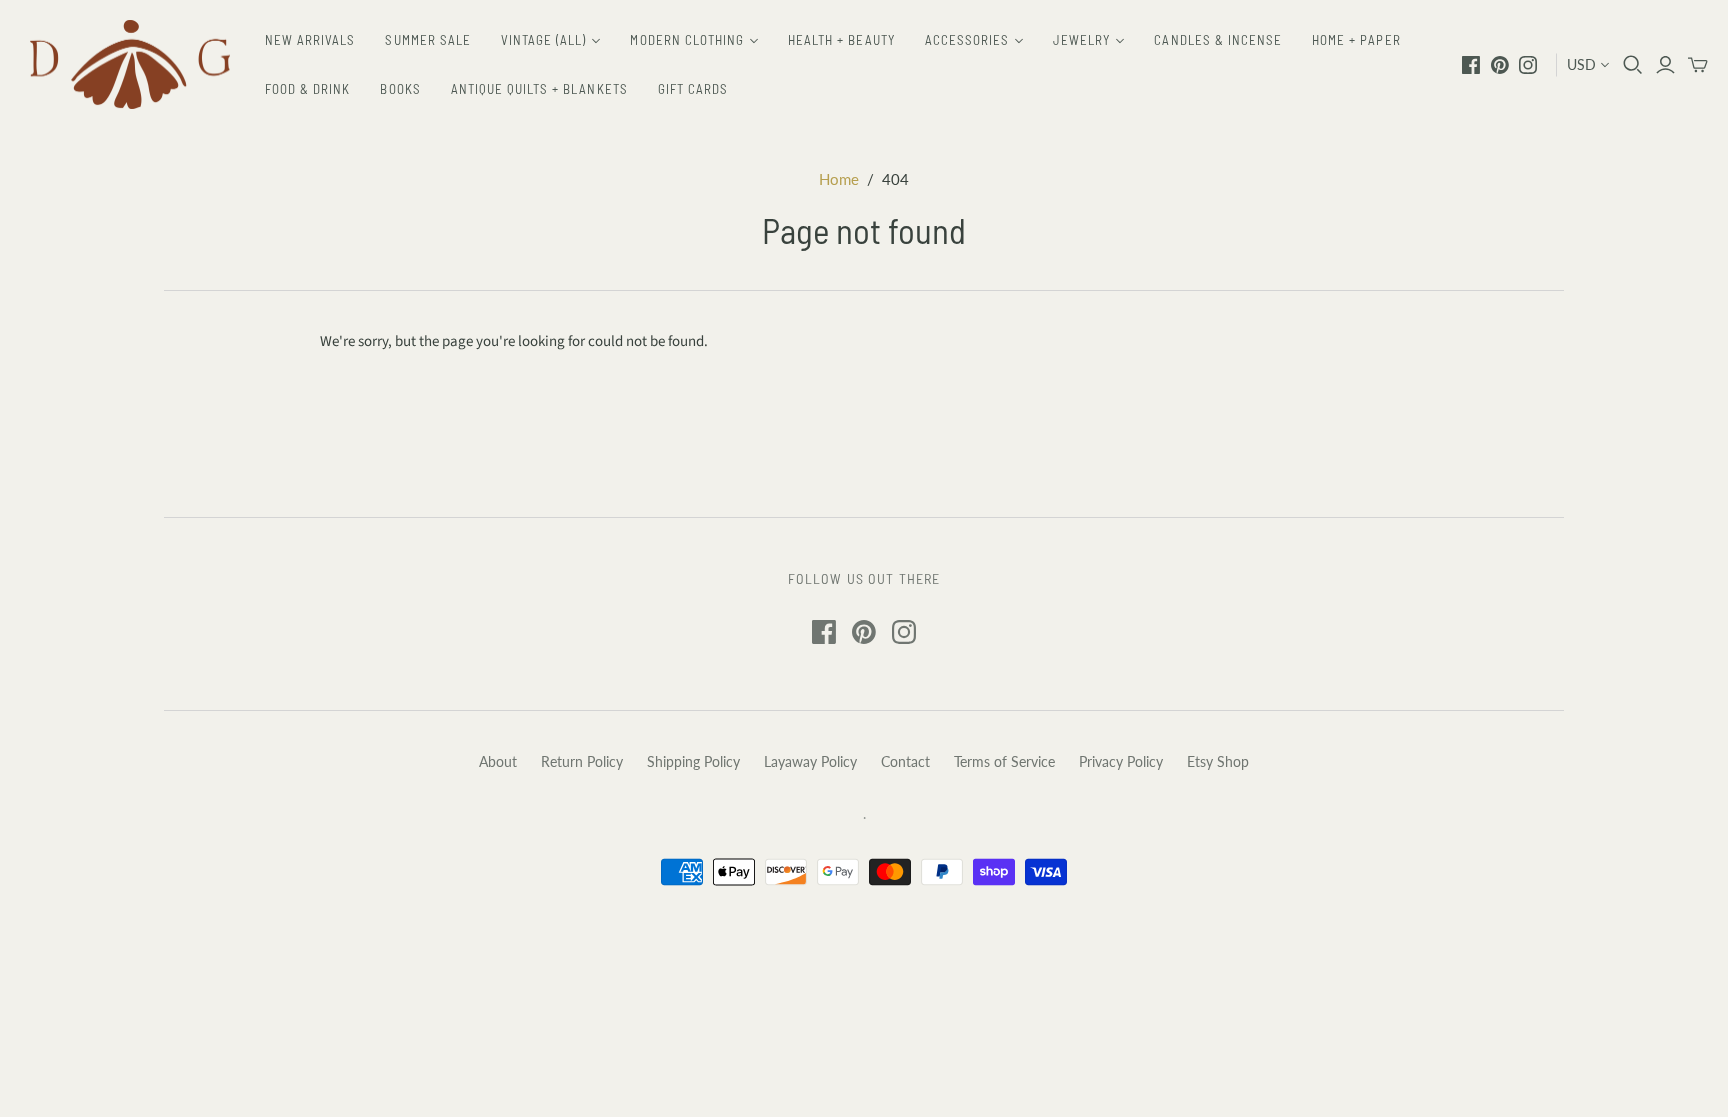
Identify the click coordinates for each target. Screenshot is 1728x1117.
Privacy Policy (1121, 761)
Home (839, 179)
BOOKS (400, 89)
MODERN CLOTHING (687, 40)
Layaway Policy (810, 761)
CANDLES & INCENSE (1218, 40)
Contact (905, 761)
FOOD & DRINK (307, 89)
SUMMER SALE (427, 40)
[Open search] (1633, 65)
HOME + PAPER (1356, 40)
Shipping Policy (693, 761)
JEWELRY (1081, 40)
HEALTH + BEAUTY (841, 40)
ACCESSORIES (967, 40)
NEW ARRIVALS (310, 40)
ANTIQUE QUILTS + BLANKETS (539, 89)
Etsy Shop (1218, 761)
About (498, 761)
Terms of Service (1004, 761)
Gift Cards (693, 89)
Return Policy (582, 761)
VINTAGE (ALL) (544, 40)
